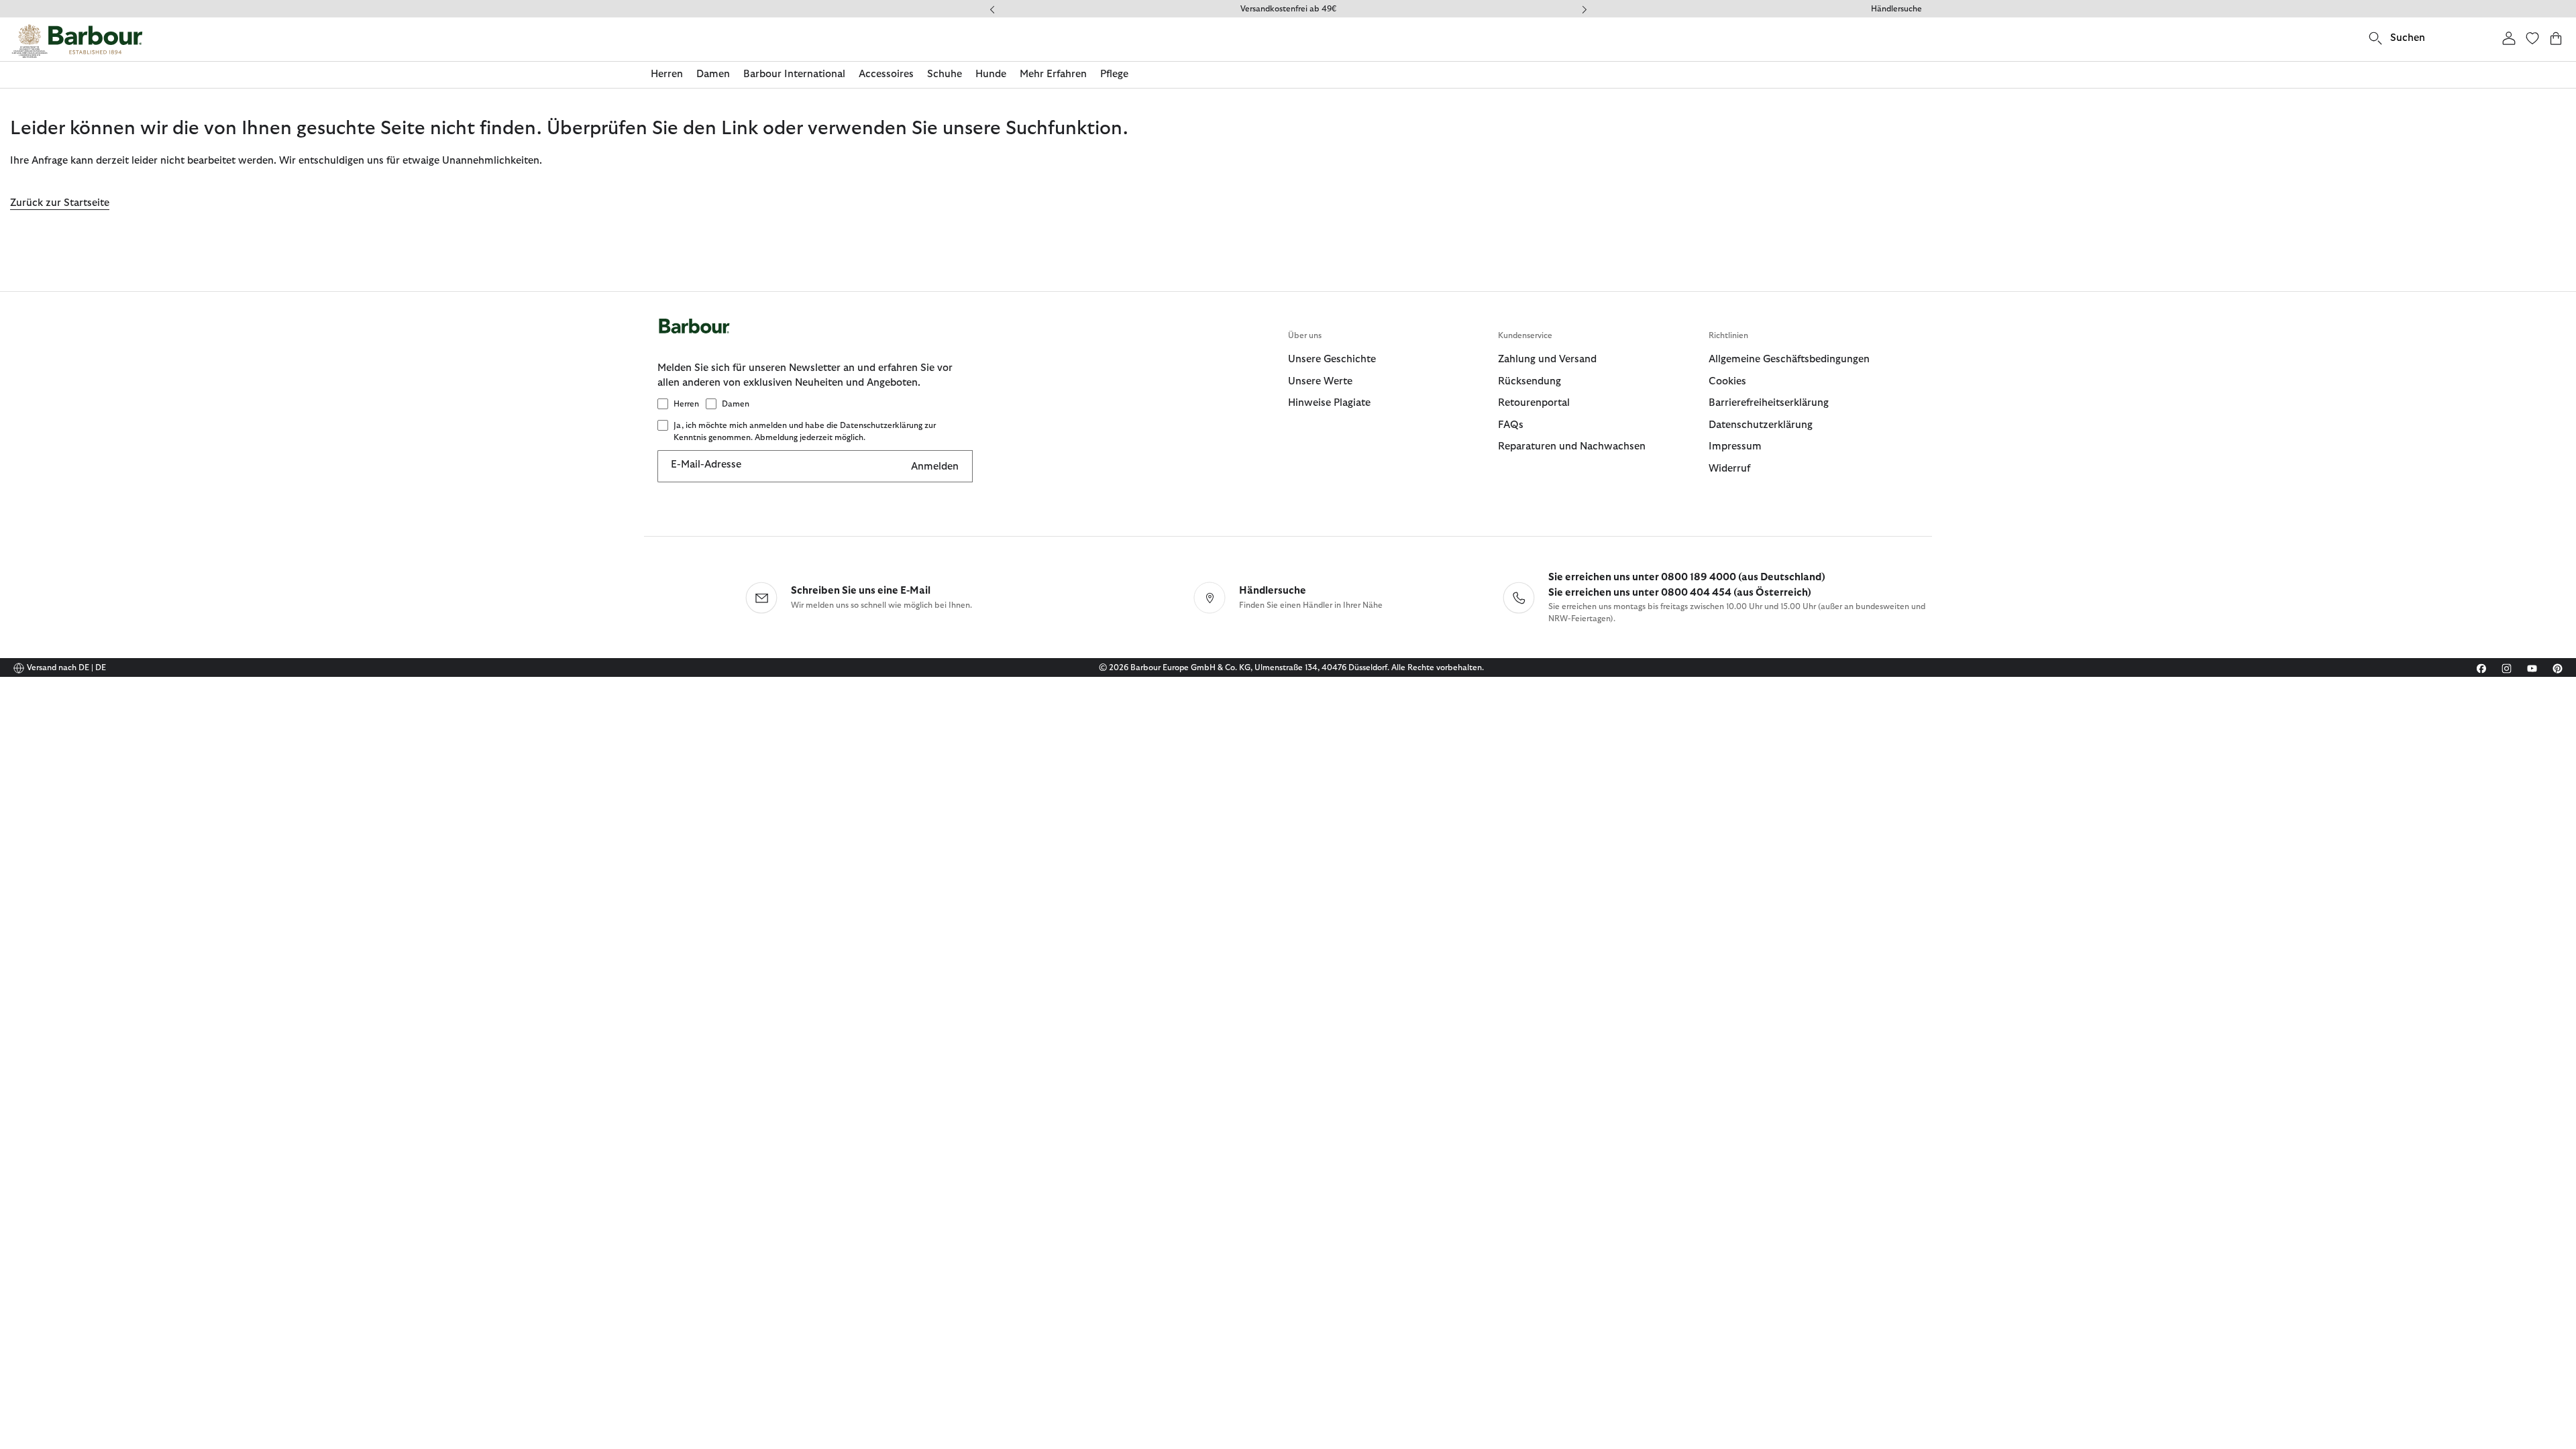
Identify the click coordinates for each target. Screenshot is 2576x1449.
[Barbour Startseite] (77, 41)
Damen (736, 404)
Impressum (1735, 446)
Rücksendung (1529, 381)
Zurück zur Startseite (60, 203)
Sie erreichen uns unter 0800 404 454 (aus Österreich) (1680, 593)
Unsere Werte (1320, 381)
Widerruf (1729, 469)
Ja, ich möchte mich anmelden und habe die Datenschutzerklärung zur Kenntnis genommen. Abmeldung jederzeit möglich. (805, 431)
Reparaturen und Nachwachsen (1572, 446)
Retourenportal (1534, 403)
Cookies (1727, 381)
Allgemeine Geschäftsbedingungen (1789, 359)
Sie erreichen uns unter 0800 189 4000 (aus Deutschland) (1687, 577)
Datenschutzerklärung (1761, 425)
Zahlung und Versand (1547, 359)
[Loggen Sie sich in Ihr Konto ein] (2509, 38)
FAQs (1511, 425)
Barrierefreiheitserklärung (1769, 403)
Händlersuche (1896, 9)
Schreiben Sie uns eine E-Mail (861, 591)
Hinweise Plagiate (1329, 403)
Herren (686, 404)
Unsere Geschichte (1332, 359)
